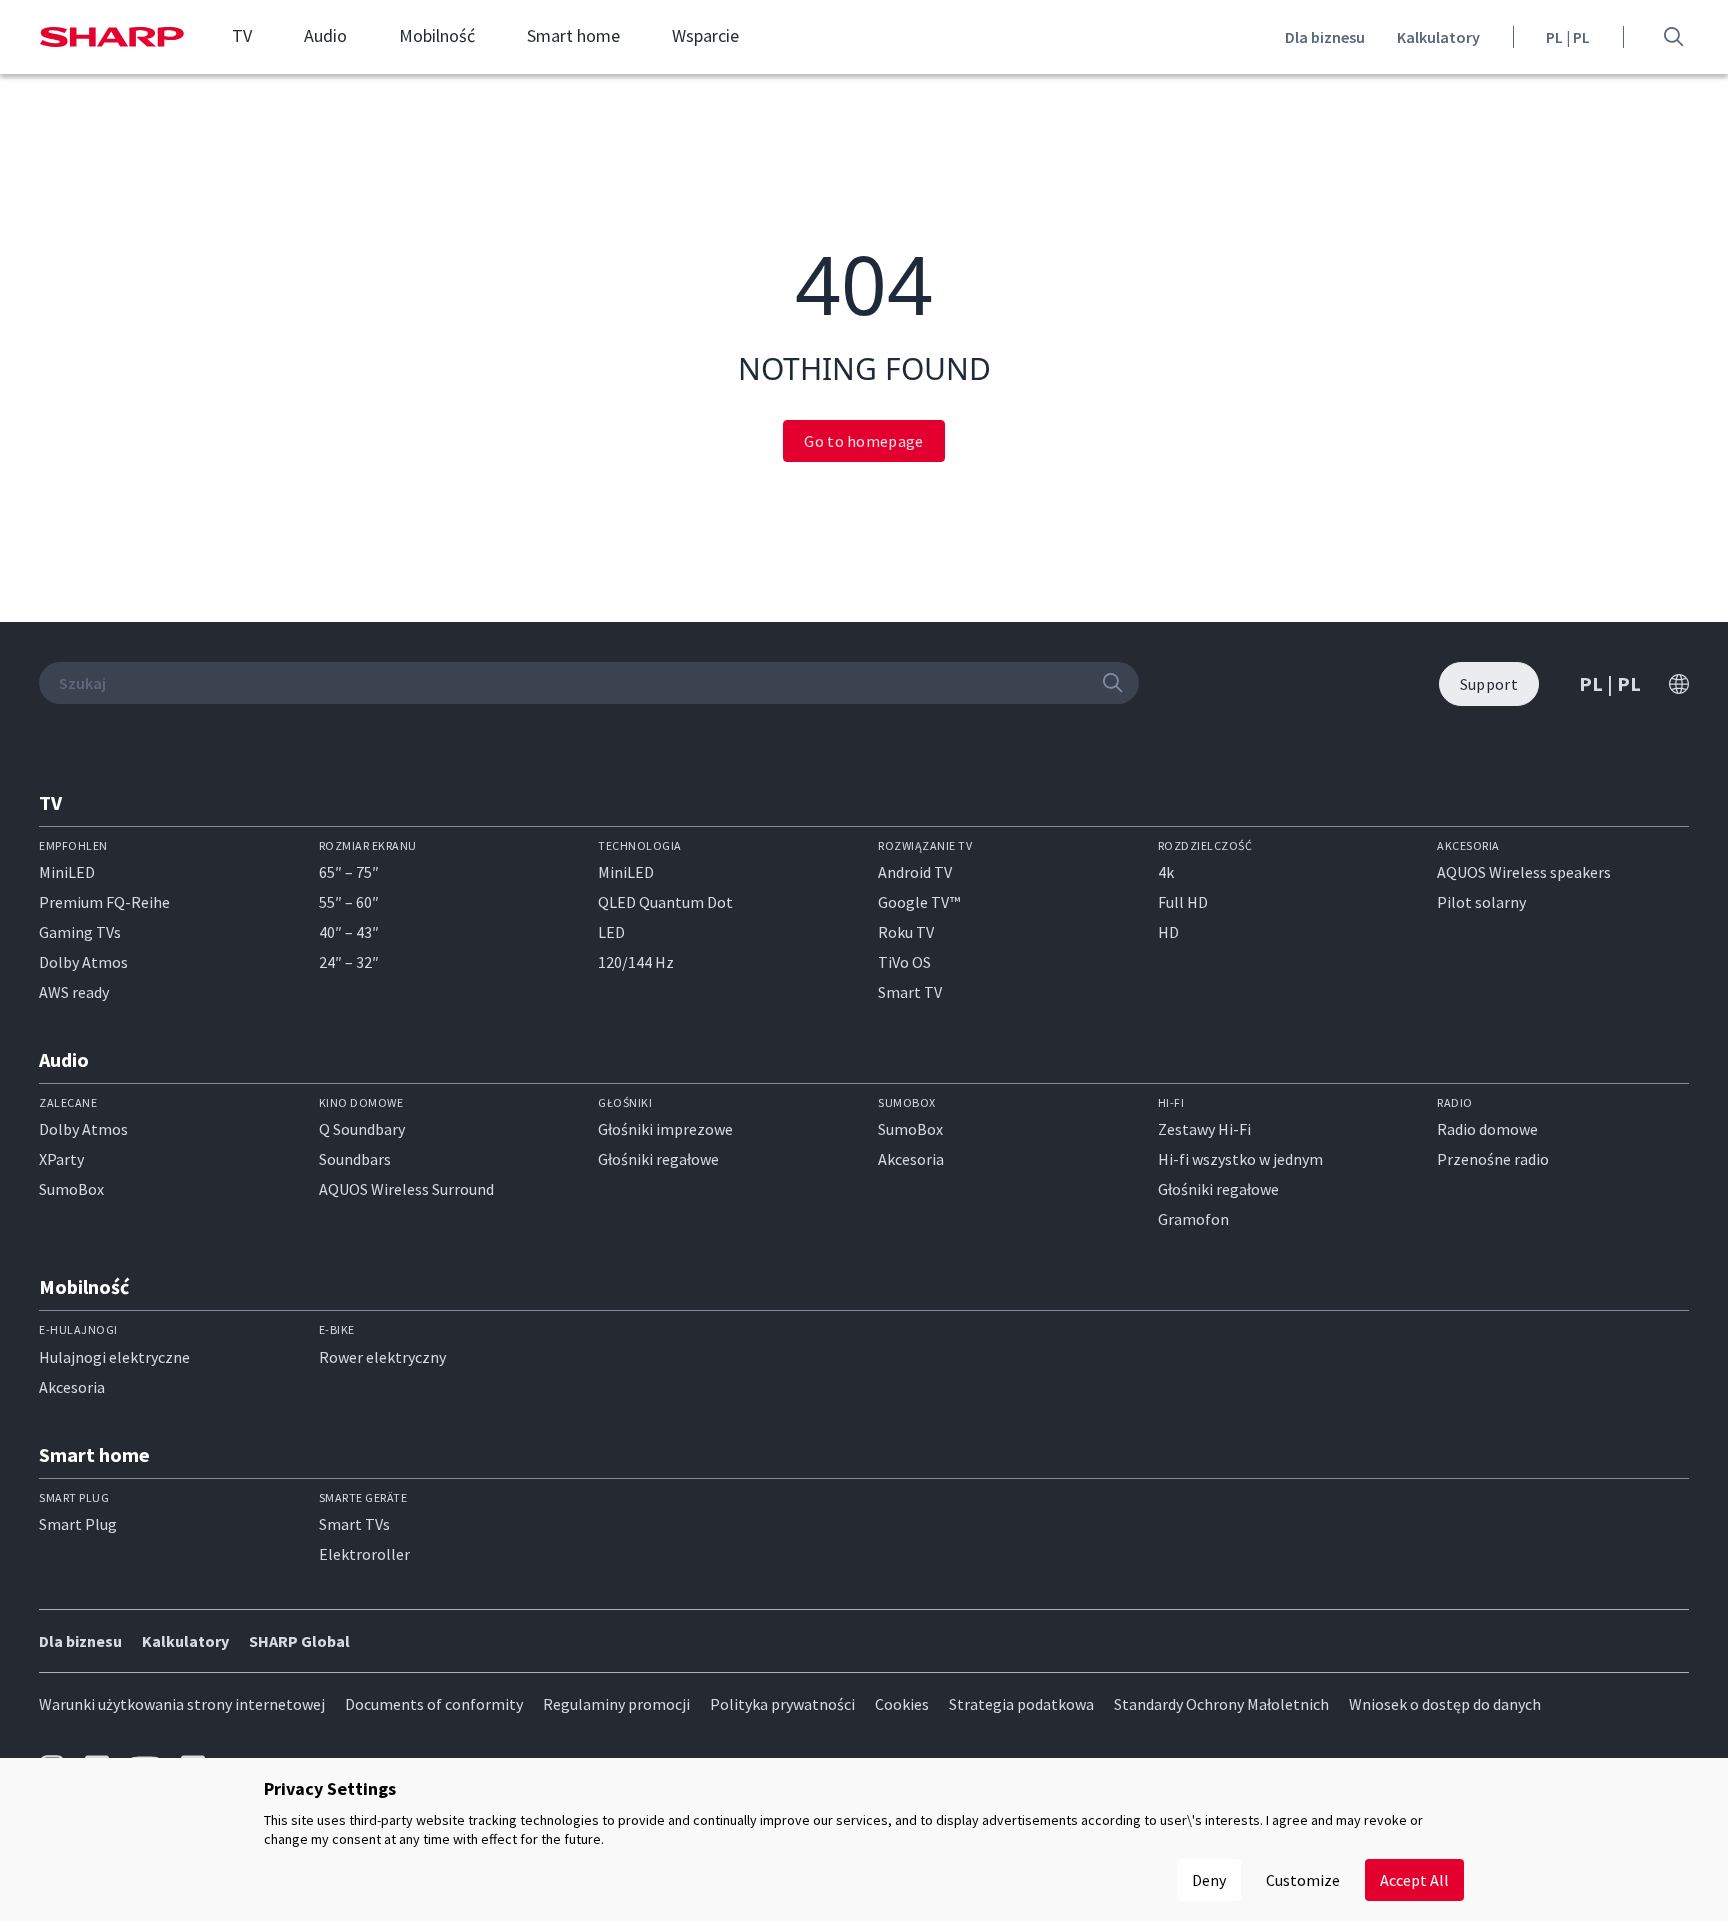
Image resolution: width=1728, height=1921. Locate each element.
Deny (1209, 1880)
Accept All (1414, 1880)
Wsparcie (705, 36)
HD (1168, 932)
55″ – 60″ (349, 902)
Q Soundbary (362, 1129)
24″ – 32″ (349, 962)
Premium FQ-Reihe (104, 902)
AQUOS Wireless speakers (1524, 872)
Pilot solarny (1481, 902)
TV (242, 36)
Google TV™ (919, 902)
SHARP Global (299, 1641)
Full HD (1183, 902)
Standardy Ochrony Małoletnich (1221, 1704)
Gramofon (1193, 1219)
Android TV (915, 872)
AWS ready (74, 992)
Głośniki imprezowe (665, 1129)
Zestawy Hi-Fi (1204, 1129)
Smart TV (910, 992)
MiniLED (67, 872)
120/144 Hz (636, 962)
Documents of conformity (434, 1704)
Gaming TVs (80, 932)
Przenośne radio (1493, 1159)
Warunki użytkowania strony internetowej (182, 1704)
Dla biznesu (1325, 37)
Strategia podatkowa (1021, 1704)
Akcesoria (911, 1159)
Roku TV (906, 932)
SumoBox (71, 1189)
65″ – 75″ (349, 872)
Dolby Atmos (83, 962)
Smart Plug (78, 1524)
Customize (1303, 1880)
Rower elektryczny (382, 1357)
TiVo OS (904, 962)
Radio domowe (1487, 1129)
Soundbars (355, 1159)
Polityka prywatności (782, 1704)
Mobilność (437, 36)
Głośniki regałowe (658, 1159)
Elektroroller (364, 1554)
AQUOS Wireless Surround (406, 1189)
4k (1166, 872)
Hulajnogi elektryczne (114, 1357)
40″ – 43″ (349, 932)
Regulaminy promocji (616, 1704)
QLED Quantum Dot (665, 902)
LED (611, 932)
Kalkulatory (1438, 37)
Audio (325, 36)
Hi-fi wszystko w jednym (1240, 1159)
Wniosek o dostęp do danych (1445, 1704)
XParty (61, 1159)
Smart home (573, 36)
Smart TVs (354, 1524)
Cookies (902, 1704)
